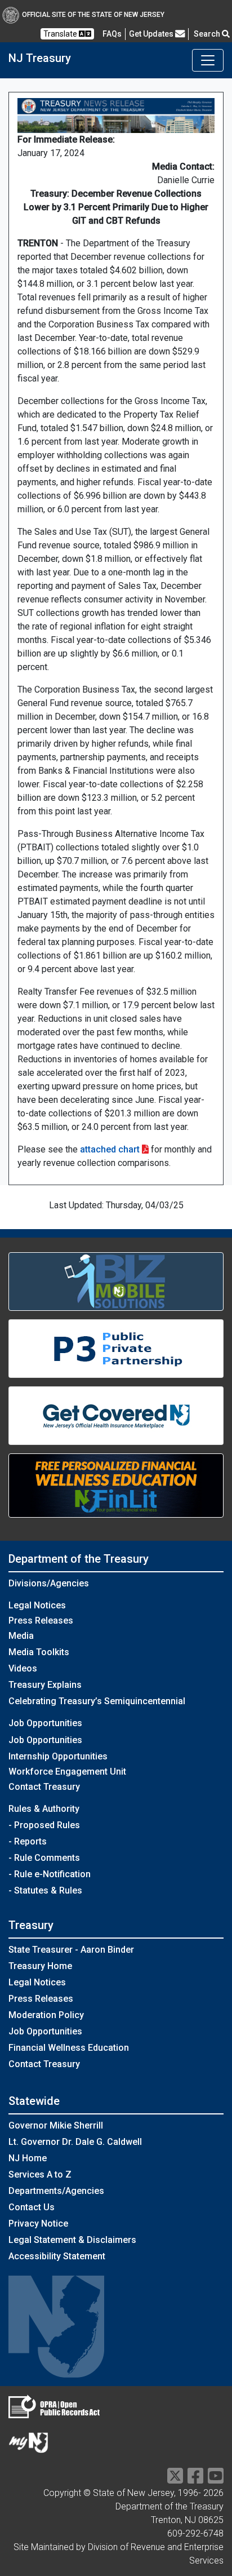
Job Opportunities (45, 1740)
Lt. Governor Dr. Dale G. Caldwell (75, 2142)
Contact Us (32, 2207)
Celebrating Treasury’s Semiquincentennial (97, 1701)
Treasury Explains (45, 1685)
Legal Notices (37, 1605)
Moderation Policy (46, 2015)
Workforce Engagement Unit (67, 1772)
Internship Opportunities (58, 1756)
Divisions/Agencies (49, 1583)
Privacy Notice (38, 2223)
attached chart (110, 1149)
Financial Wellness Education (69, 2048)
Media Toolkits (39, 1652)
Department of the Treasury (79, 1559)
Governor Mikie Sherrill (56, 2125)
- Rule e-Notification (50, 1874)
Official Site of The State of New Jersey (93, 15)
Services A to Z (40, 2174)
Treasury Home (40, 1966)
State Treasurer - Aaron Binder (71, 1950)
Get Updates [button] (152, 34)
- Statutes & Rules (45, 1890)
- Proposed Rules (44, 1825)
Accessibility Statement (57, 2256)
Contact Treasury (44, 1787)
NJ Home (28, 2158)
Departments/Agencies (56, 2191)
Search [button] (208, 34)
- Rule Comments (44, 1858)
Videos (23, 1668)
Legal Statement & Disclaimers (72, 2240)
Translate (61, 34)
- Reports (28, 1841)
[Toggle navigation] (208, 60)
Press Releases (41, 1620)
